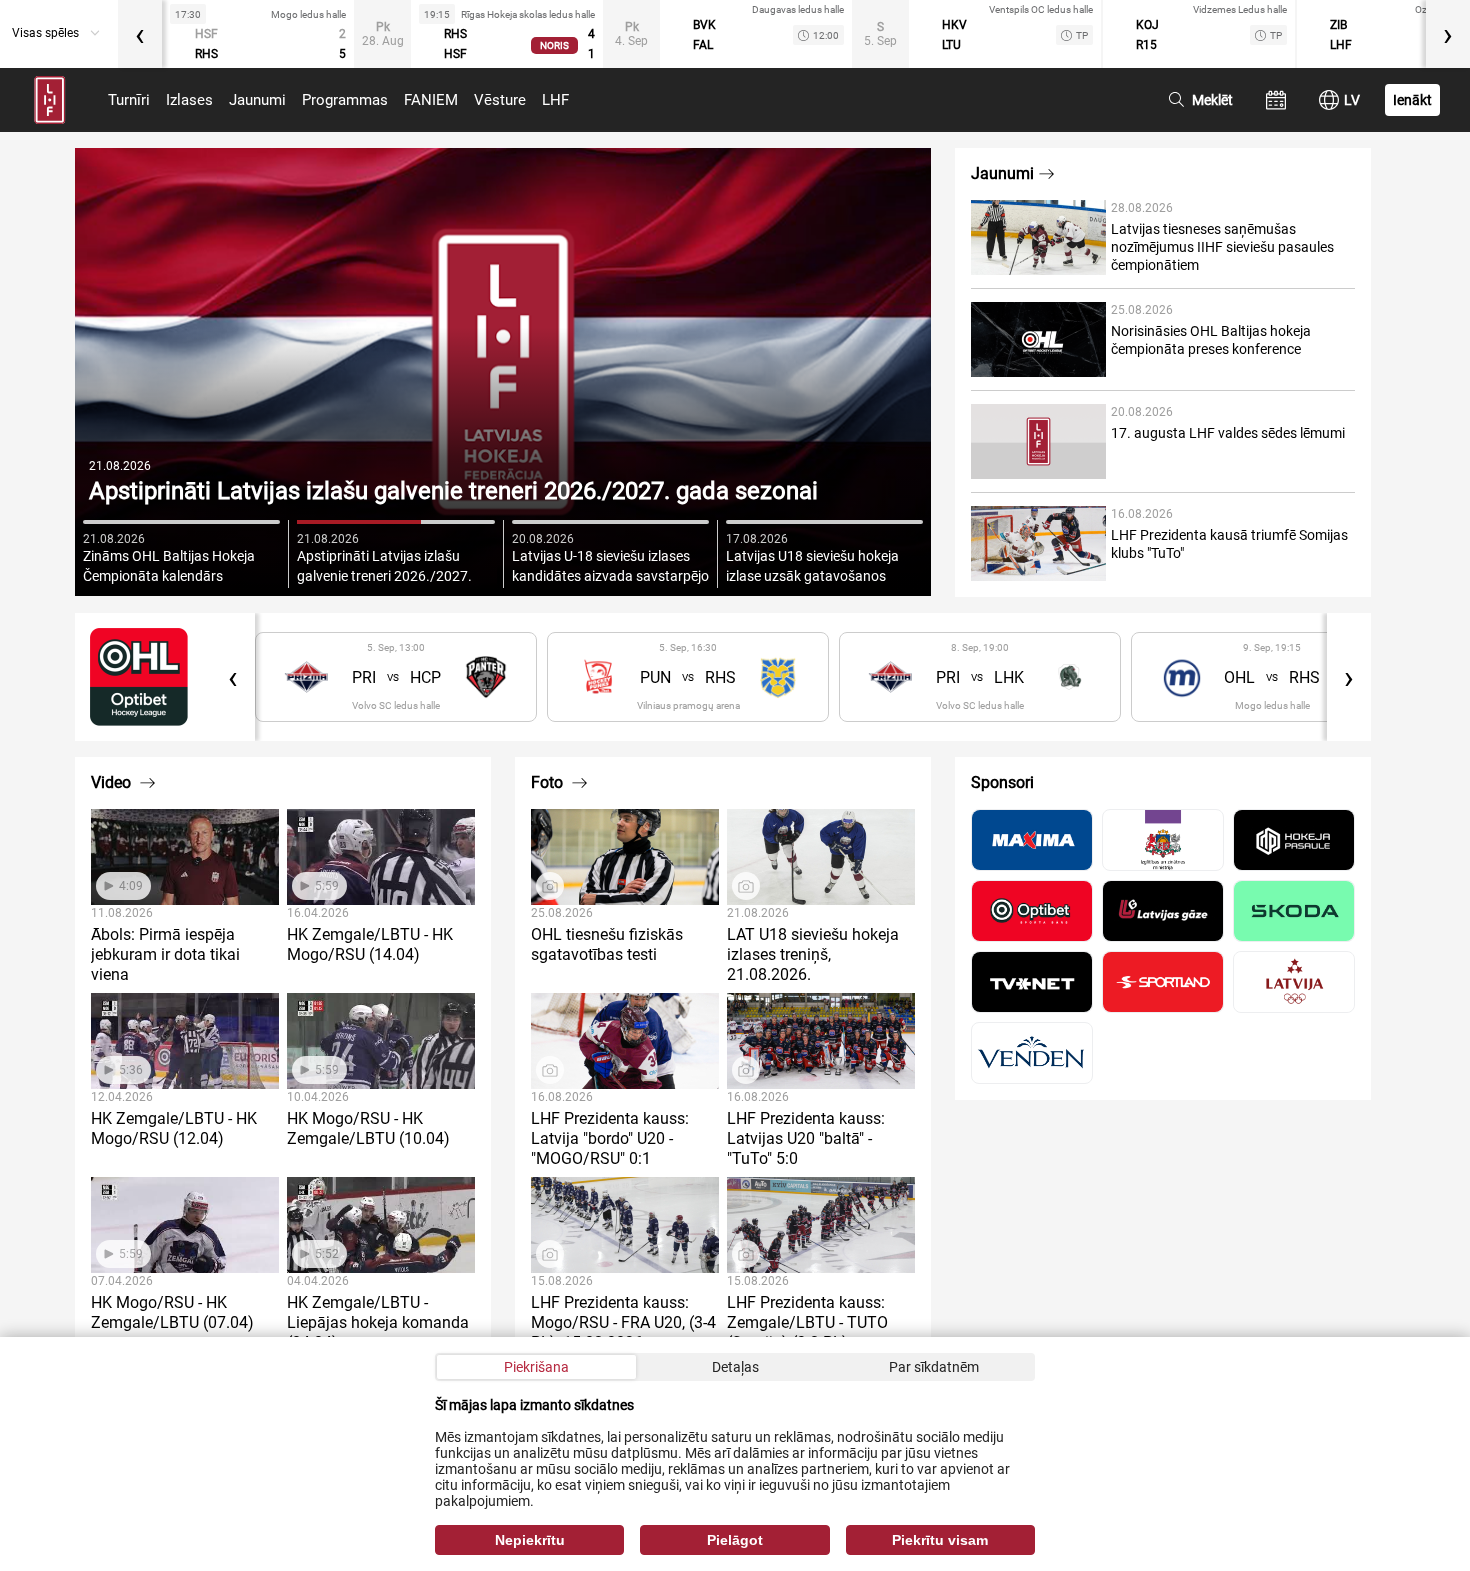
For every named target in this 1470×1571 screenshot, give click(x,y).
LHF (555, 100)
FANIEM (431, 100)
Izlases (189, 100)
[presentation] (140, 34)
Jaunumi (257, 100)
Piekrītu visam (940, 1540)
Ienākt (1412, 100)
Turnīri (129, 100)
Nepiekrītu (530, 1540)
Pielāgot (735, 1540)
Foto (549, 782)
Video (113, 782)
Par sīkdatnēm (934, 1367)
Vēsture (500, 100)
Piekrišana (536, 1367)
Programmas (345, 100)
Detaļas (735, 1367)
